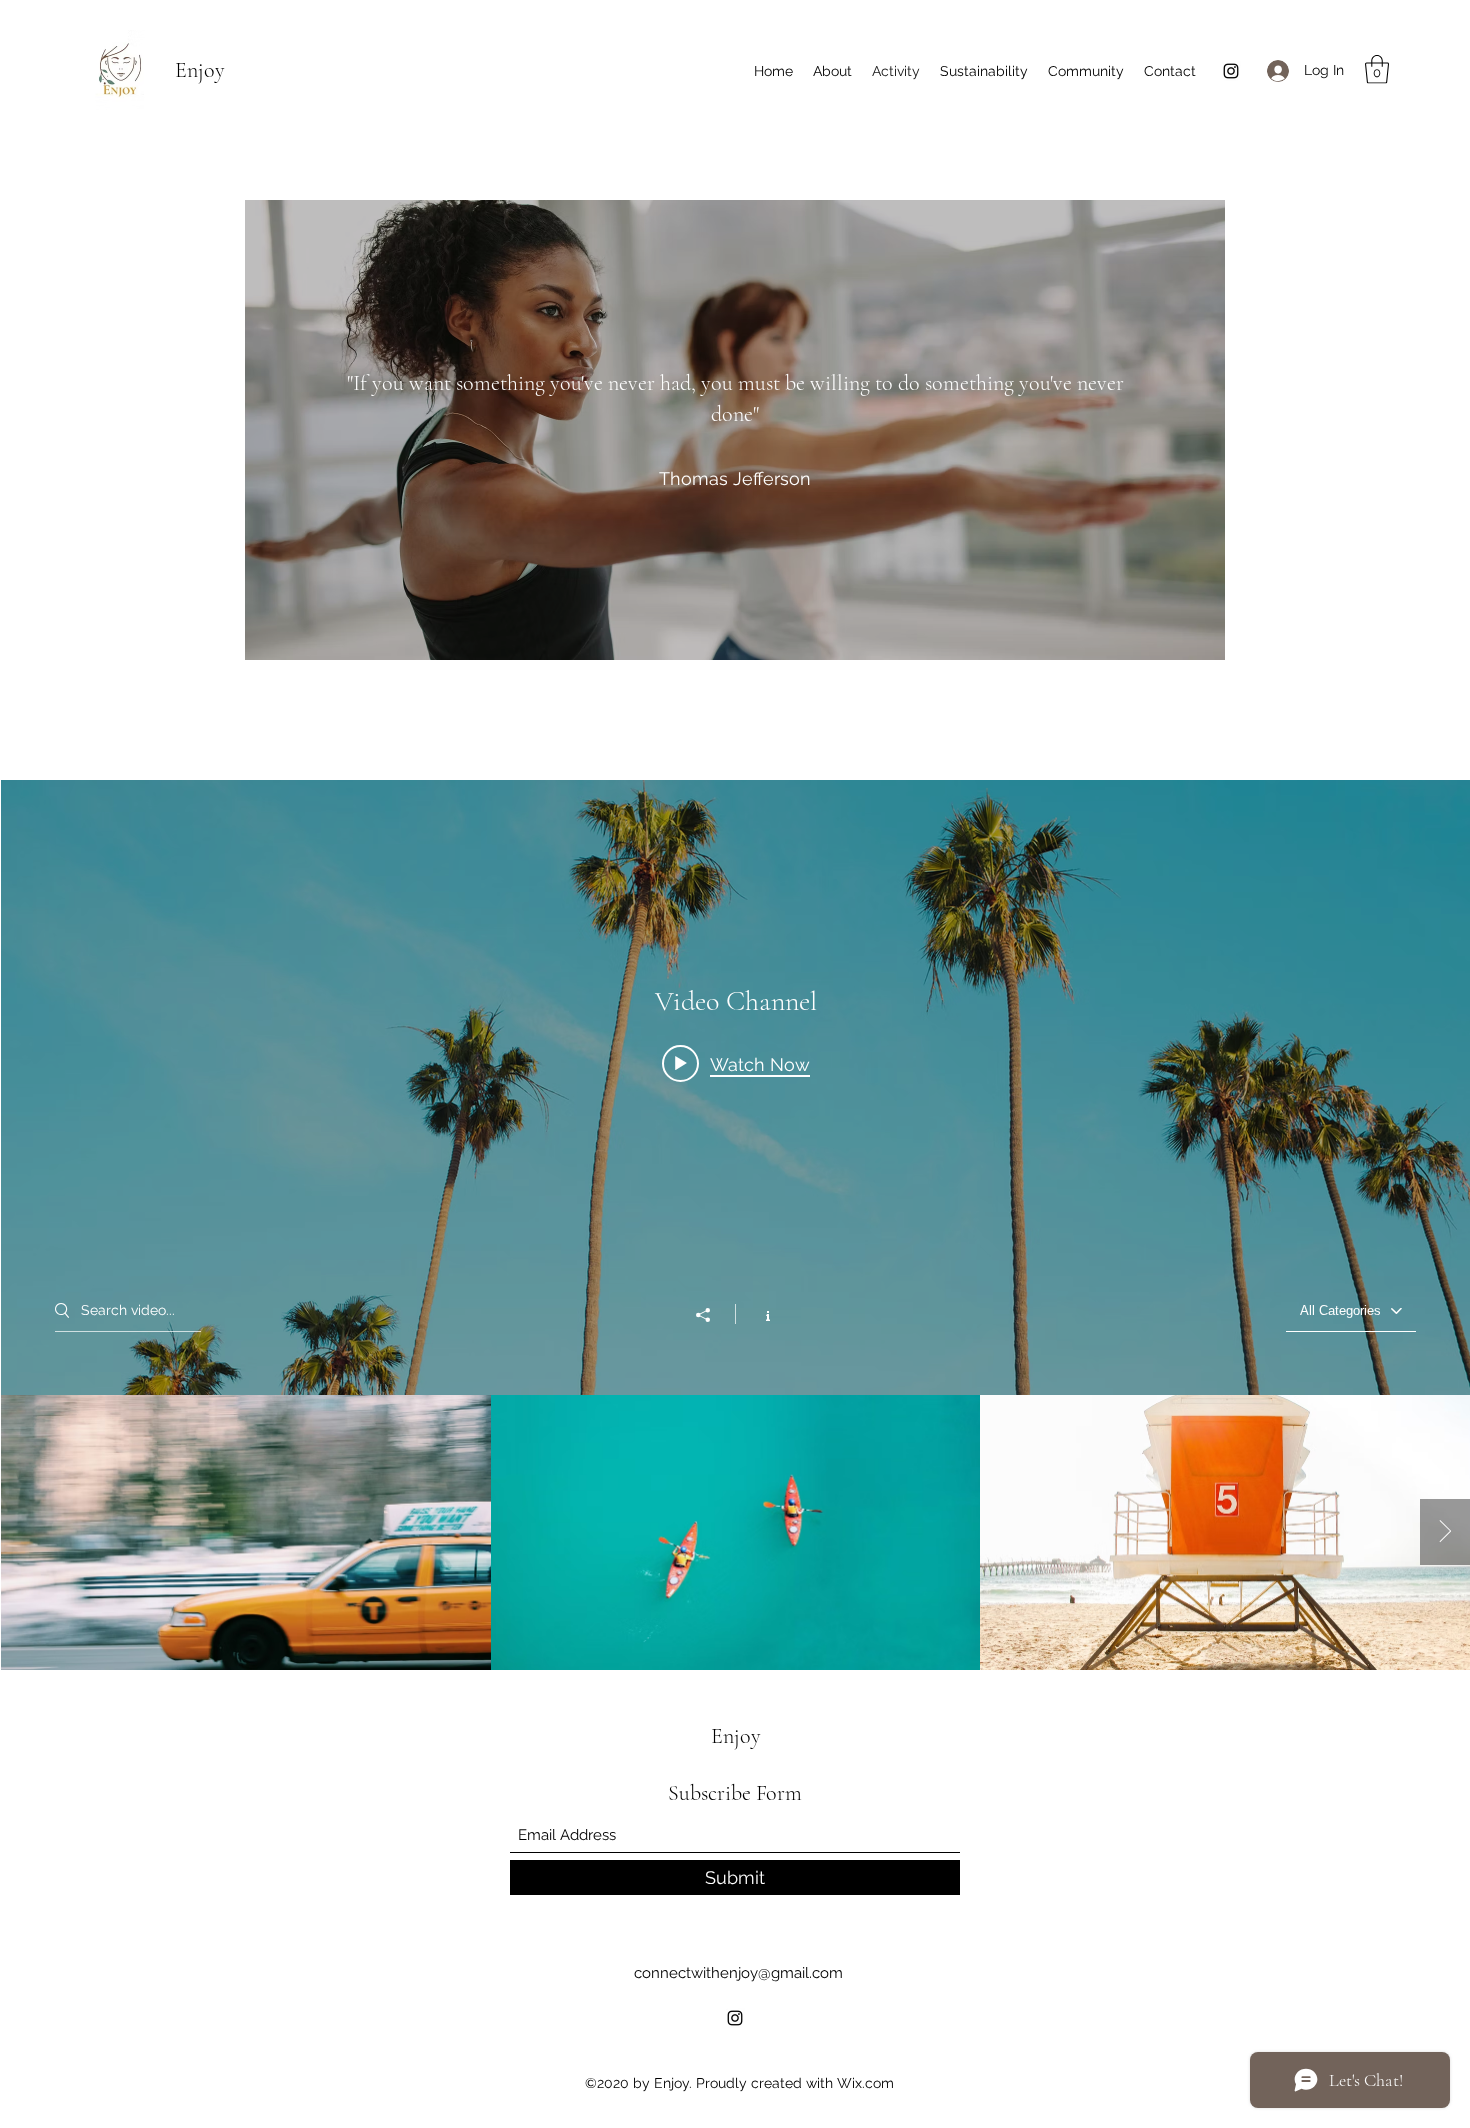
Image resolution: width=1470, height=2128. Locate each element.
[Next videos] (1445, 1532)
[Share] (713, 1315)
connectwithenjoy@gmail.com (738, 1973)
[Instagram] (1231, 71)
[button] (1377, 69)
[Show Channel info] (757, 1314)
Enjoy (200, 70)
